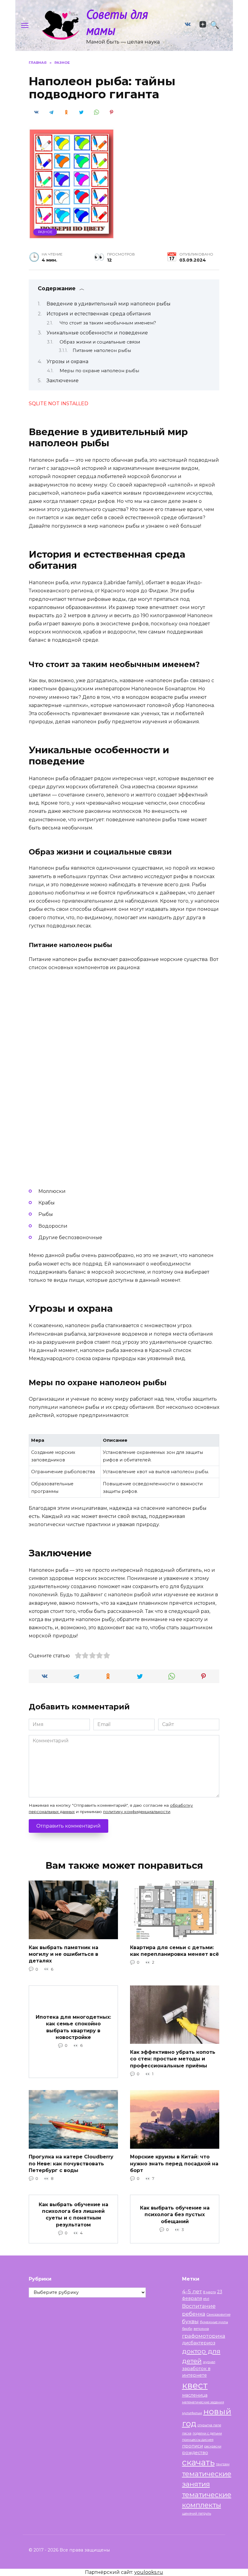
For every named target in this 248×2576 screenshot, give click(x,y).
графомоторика (204, 2336)
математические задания (203, 2402)
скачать (198, 2462)
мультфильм (192, 2413)
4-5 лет (192, 2291)
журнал (209, 2362)
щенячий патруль (197, 2514)
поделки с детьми (207, 2433)
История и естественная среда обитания (99, 314)
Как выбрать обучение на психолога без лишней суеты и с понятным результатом (73, 2214)
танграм (223, 2464)
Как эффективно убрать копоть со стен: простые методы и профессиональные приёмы (173, 2059)
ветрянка (201, 2329)
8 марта (210, 2292)
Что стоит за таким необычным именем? (108, 323)
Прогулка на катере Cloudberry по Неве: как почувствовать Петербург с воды (71, 2164)
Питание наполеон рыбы (102, 350)
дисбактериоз (199, 2343)
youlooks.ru (149, 2572)
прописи (193, 2446)
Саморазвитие (219, 2315)
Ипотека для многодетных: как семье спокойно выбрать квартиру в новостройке (73, 2027)
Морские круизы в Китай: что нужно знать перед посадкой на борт (174, 2164)
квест (195, 2385)
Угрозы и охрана (67, 361)
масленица (195, 2395)
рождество (195, 2453)
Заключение (63, 381)
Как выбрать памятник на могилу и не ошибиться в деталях (64, 1954)
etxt (206, 2299)
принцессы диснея (198, 2440)
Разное (45, 232)
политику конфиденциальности (137, 1812)
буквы (190, 2321)
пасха (187, 2433)
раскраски (213, 2446)
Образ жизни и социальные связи (100, 342)
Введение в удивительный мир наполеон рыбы (109, 304)
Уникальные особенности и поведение (97, 333)
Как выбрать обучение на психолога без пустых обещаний (175, 2214)
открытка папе (209, 2425)
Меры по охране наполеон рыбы (99, 371)
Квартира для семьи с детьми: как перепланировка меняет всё (175, 1951)
